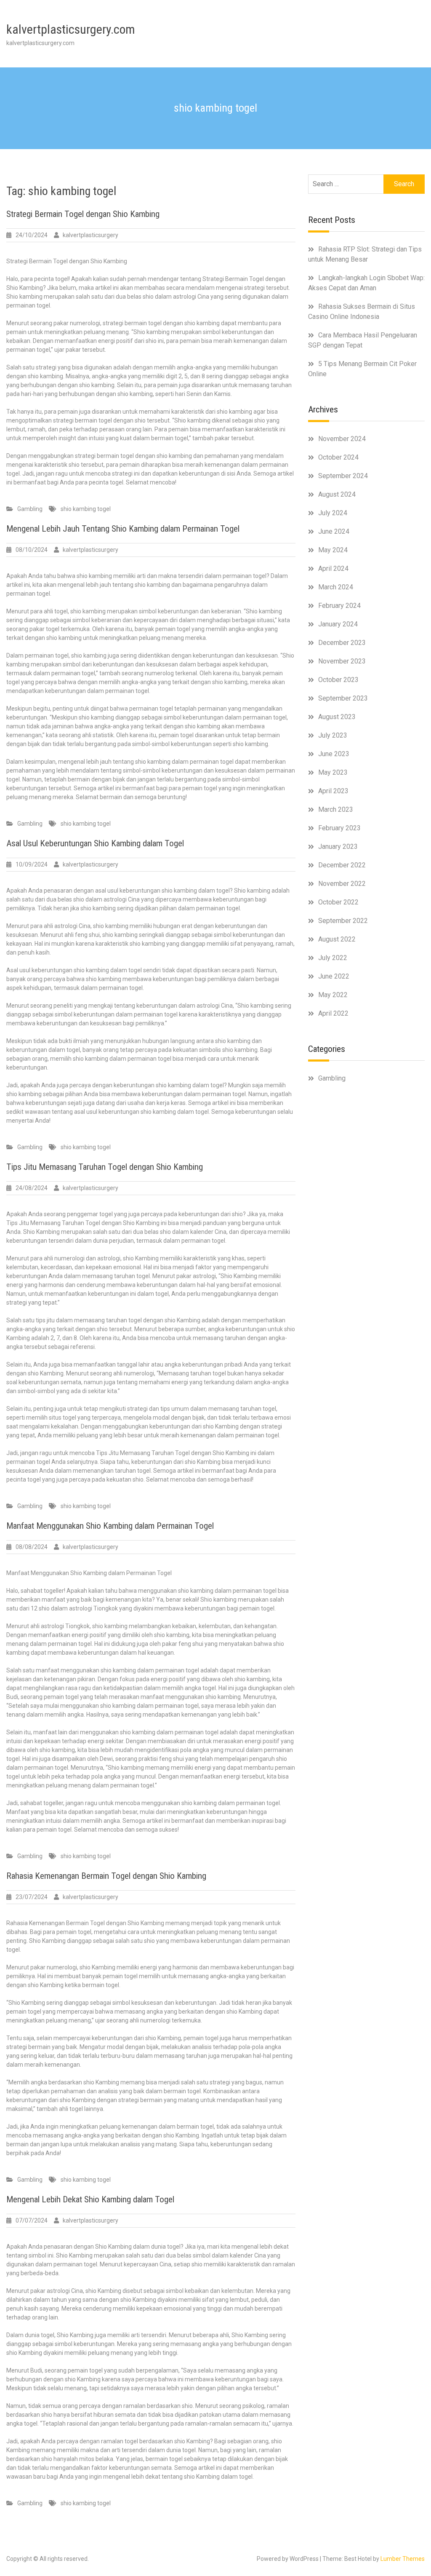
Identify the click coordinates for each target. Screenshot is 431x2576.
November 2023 (342, 661)
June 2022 (334, 976)
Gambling (30, 509)
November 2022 (342, 884)
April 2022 (333, 1013)
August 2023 (337, 717)
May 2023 (333, 772)
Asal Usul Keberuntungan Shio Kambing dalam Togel (95, 843)
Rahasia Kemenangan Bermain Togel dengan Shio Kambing (106, 1876)
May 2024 (333, 550)
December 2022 (342, 865)
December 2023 (342, 643)
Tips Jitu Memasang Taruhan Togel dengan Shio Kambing (105, 1167)
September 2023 (343, 698)
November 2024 (342, 439)
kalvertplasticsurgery (90, 235)
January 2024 (338, 624)
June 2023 (334, 754)
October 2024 (338, 457)
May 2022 (333, 995)
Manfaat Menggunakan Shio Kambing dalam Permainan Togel (110, 1526)
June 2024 (334, 531)
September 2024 (343, 476)
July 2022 (333, 958)
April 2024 (333, 568)
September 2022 (343, 921)
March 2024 (336, 587)
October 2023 (338, 680)
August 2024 (337, 494)
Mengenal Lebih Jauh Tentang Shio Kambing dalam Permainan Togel (123, 529)
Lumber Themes (403, 2559)
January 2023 (338, 847)
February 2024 (339, 606)
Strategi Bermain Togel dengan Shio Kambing (83, 214)
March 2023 (336, 809)
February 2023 (339, 828)
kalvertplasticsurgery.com (71, 29)
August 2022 (337, 939)
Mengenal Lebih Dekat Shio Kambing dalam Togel (90, 2199)
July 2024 (333, 513)
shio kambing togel (86, 509)
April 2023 (333, 791)
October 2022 (338, 902)
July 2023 (333, 735)
